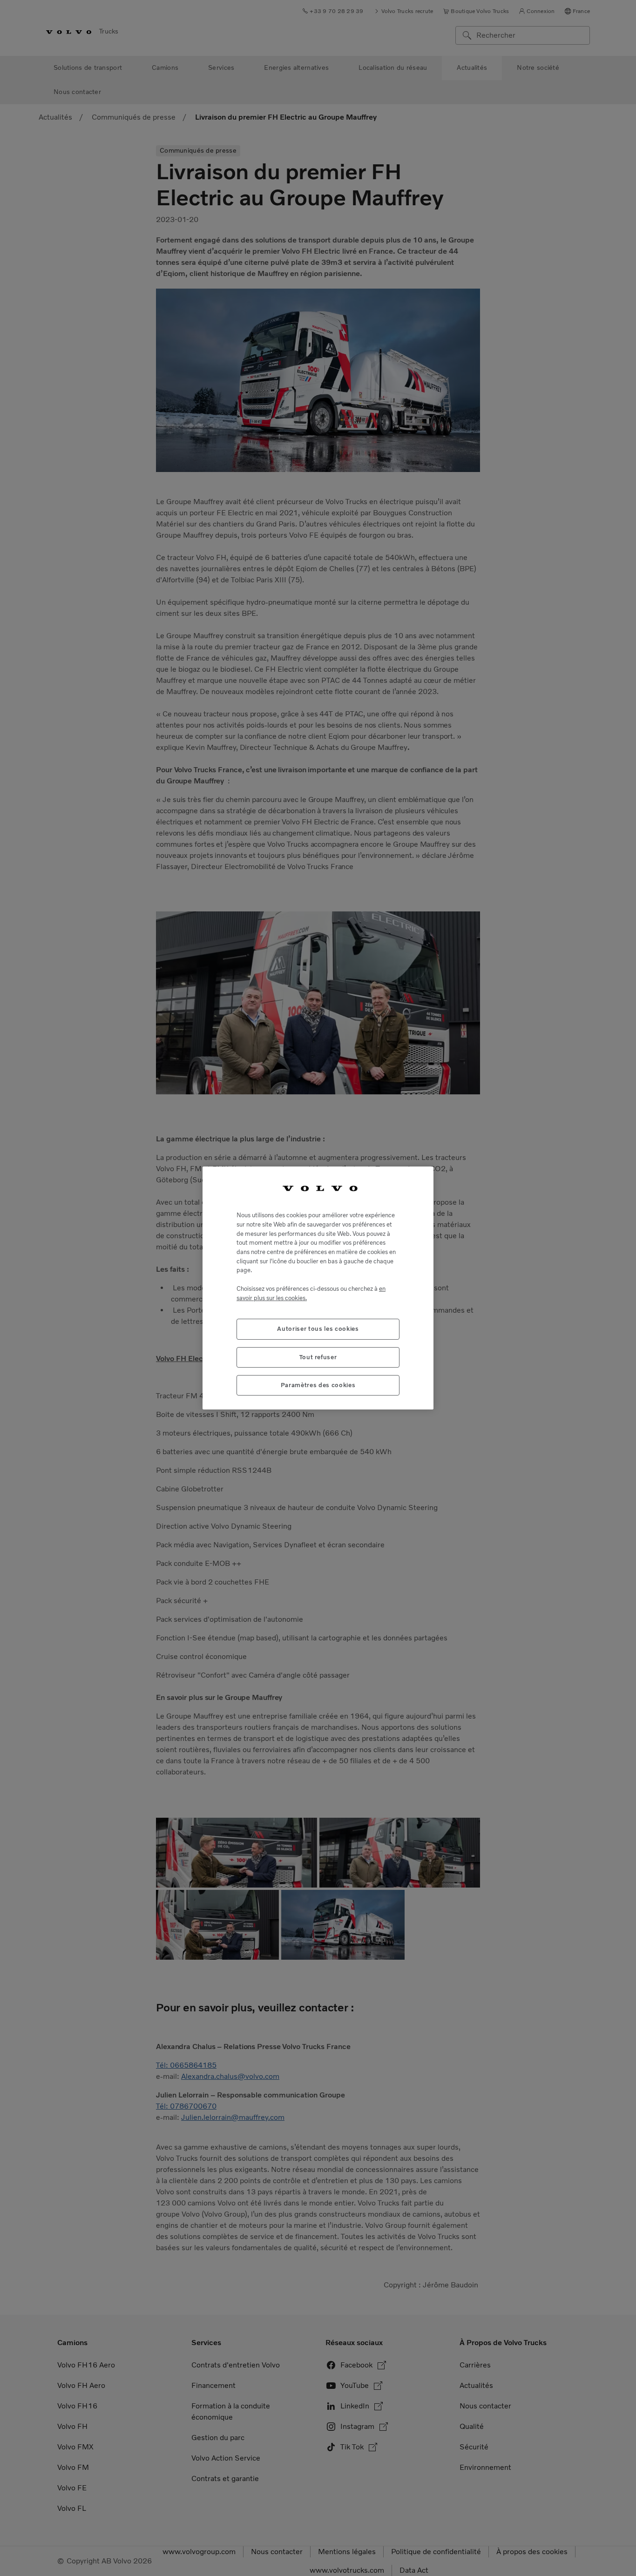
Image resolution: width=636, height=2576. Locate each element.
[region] (318, 1288)
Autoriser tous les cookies (318, 1329)
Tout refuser (318, 1357)
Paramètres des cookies (318, 1385)
